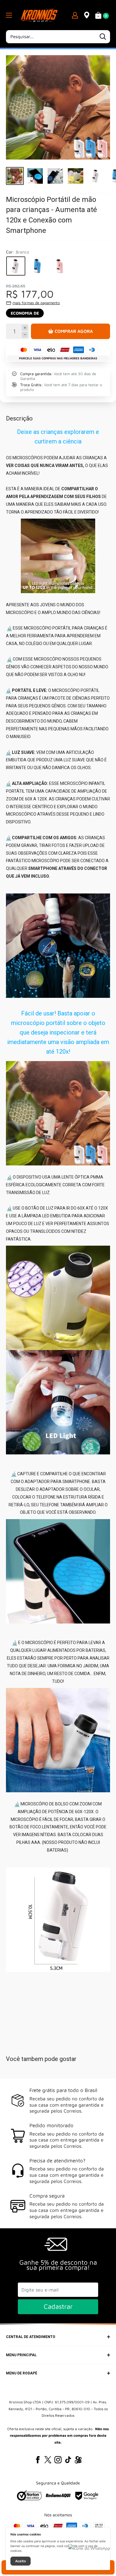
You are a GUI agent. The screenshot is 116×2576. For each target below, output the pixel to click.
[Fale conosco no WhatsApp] (89, 2548)
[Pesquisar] (103, 37)
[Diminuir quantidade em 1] (25, 335)
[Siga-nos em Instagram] (58, 2460)
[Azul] (38, 266)
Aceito (21, 2561)
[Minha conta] (75, 15)
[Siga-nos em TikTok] (68, 2460)
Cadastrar (58, 2306)
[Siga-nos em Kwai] (78, 2461)
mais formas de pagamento (36, 303)
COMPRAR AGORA (74, 331)
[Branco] (16, 266)
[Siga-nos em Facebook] (38, 2460)
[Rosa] (60, 266)
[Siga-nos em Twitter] (48, 2460)
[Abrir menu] (9, 15)
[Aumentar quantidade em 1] (25, 328)
